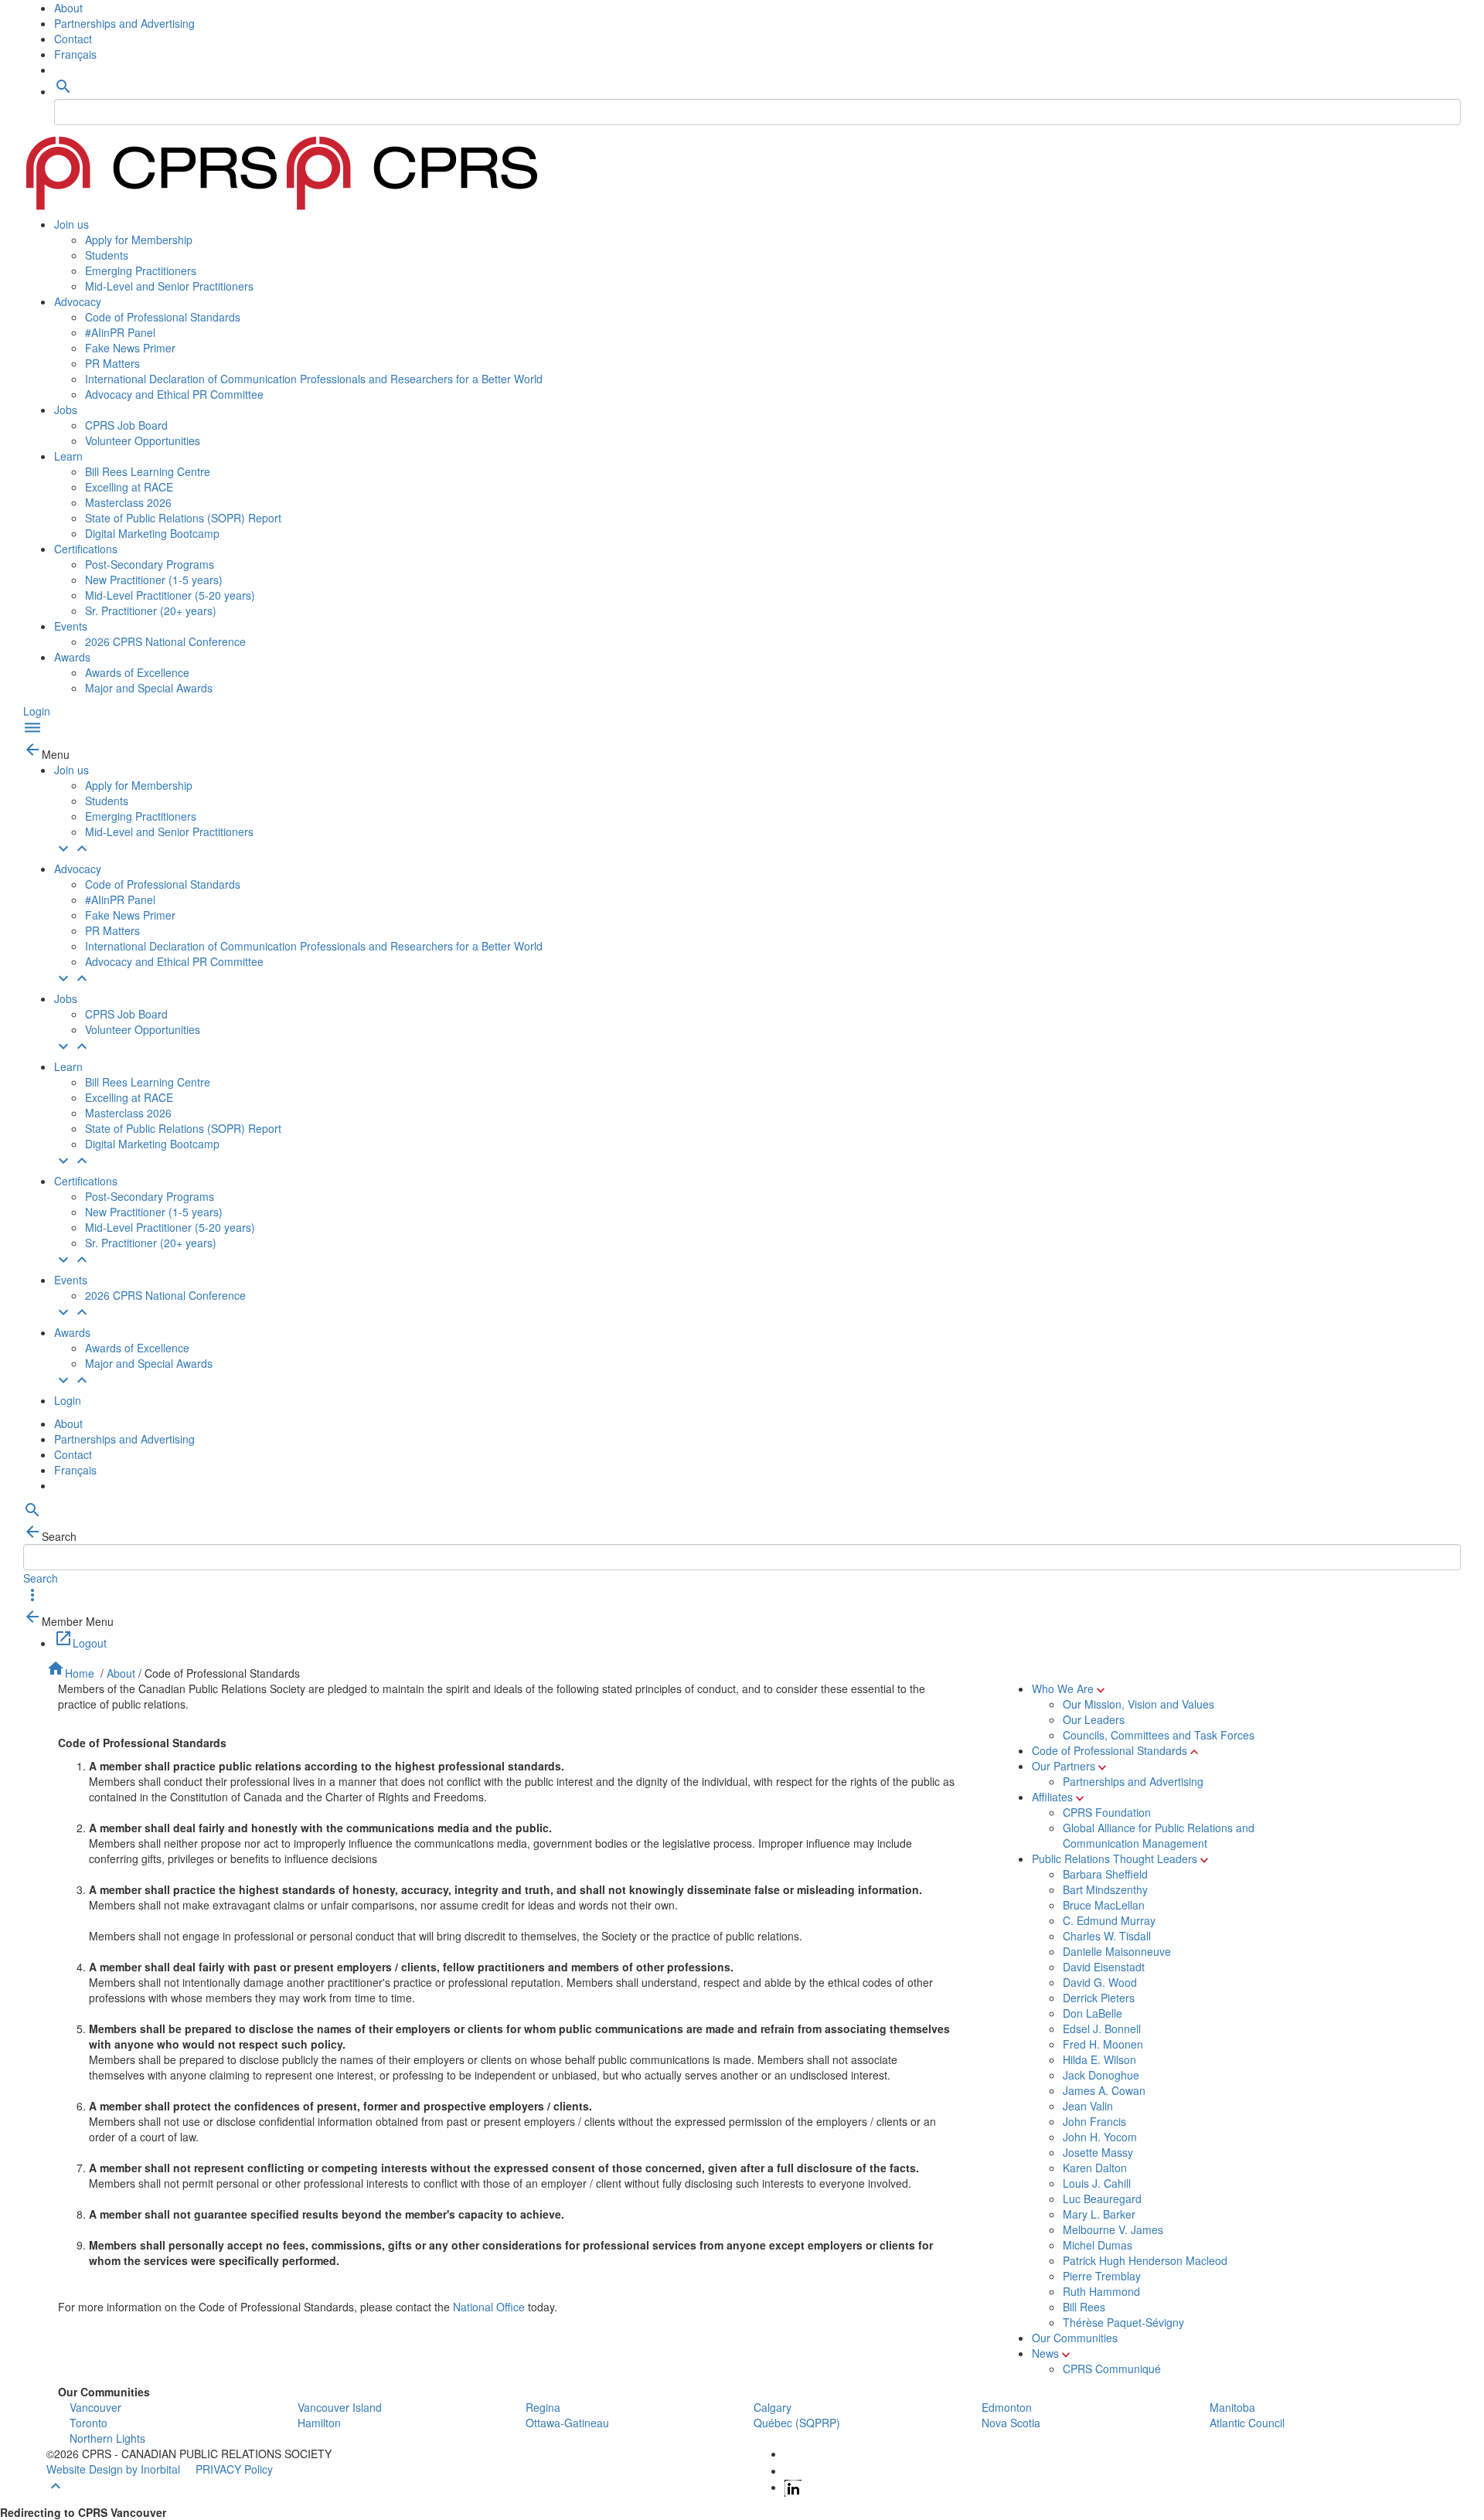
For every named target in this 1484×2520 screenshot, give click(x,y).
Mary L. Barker (1099, 2214)
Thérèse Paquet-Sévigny (1123, 2322)
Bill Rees (1084, 2307)
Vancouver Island (340, 2407)
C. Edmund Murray (1109, 1920)
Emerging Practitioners (141, 270)
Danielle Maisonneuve (1117, 1951)
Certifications (86, 549)
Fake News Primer (130, 348)
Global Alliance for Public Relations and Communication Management (1159, 1835)
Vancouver (95, 2407)
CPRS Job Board (126, 425)
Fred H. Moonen (1103, 2044)
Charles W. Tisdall (1107, 1936)
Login (37, 711)
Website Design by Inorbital (113, 2469)
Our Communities (1075, 2338)
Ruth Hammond (1101, 2291)
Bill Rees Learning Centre (148, 471)
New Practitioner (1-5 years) (154, 580)
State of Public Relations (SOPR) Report (183, 518)
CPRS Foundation (1107, 1812)
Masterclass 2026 (128, 502)
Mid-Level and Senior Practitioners (169, 286)
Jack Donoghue (1101, 2075)
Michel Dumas (1098, 2245)
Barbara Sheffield (1105, 1874)
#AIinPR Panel (120, 332)
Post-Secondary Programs (150, 564)
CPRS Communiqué (1112, 2369)
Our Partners (1064, 1766)
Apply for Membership (139, 240)
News (1045, 2353)
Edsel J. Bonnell (1102, 2029)
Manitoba (1232, 2407)
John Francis (1094, 2121)
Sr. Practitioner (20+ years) (151, 610)
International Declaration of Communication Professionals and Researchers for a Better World (314, 379)
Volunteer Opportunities (143, 440)
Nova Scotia (1011, 2423)
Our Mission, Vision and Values (1139, 1704)
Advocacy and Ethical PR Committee (174, 394)
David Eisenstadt (1104, 1967)
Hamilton (319, 2423)
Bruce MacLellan (1104, 1905)
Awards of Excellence (137, 672)
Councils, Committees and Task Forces (1159, 1735)
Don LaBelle (1093, 2013)
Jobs (66, 410)
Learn (68, 456)
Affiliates (1052, 1797)
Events (71, 626)
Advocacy (78, 301)
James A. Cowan (1104, 2090)
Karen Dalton (1095, 2168)
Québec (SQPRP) (797, 2423)
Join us (71, 224)
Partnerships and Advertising (124, 23)
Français (75, 54)
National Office (489, 2307)
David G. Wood (1100, 1982)
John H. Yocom (1100, 2137)
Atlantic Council (1247, 2423)
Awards (72, 657)
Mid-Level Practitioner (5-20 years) (170, 595)
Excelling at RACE (129, 487)
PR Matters (112, 363)
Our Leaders (1094, 1719)
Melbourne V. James (1113, 2229)
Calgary (773, 2407)
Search (41, 1578)
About (68, 8)
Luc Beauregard (1102, 2199)
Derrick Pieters (1099, 1998)
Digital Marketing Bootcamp (152, 533)
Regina (543, 2407)
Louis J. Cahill (1097, 2183)
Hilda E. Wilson (1099, 2059)
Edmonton (1007, 2407)
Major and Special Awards (149, 688)
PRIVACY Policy (234, 2469)
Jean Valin (1088, 2106)
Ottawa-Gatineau (567, 2423)
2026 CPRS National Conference (165, 641)
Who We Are (1063, 1689)
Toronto (88, 2423)
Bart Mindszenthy (1105, 1889)
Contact (73, 39)
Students (107, 255)
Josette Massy (1098, 2152)
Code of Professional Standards (163, 317)
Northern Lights (107, 2438)
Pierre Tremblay (1102, 2276)
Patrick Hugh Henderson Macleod (1145, 2260)
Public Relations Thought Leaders (1115, 1859)
